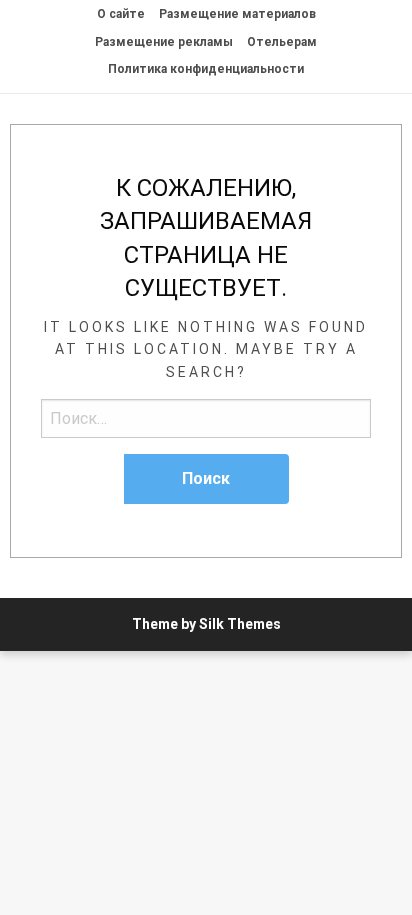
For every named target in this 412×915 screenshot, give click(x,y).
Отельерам (282, 42)
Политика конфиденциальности (206, 69)
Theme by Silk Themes (206, 624)
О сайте (121, 14)
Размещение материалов (237, 14)
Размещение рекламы (164, 42)
